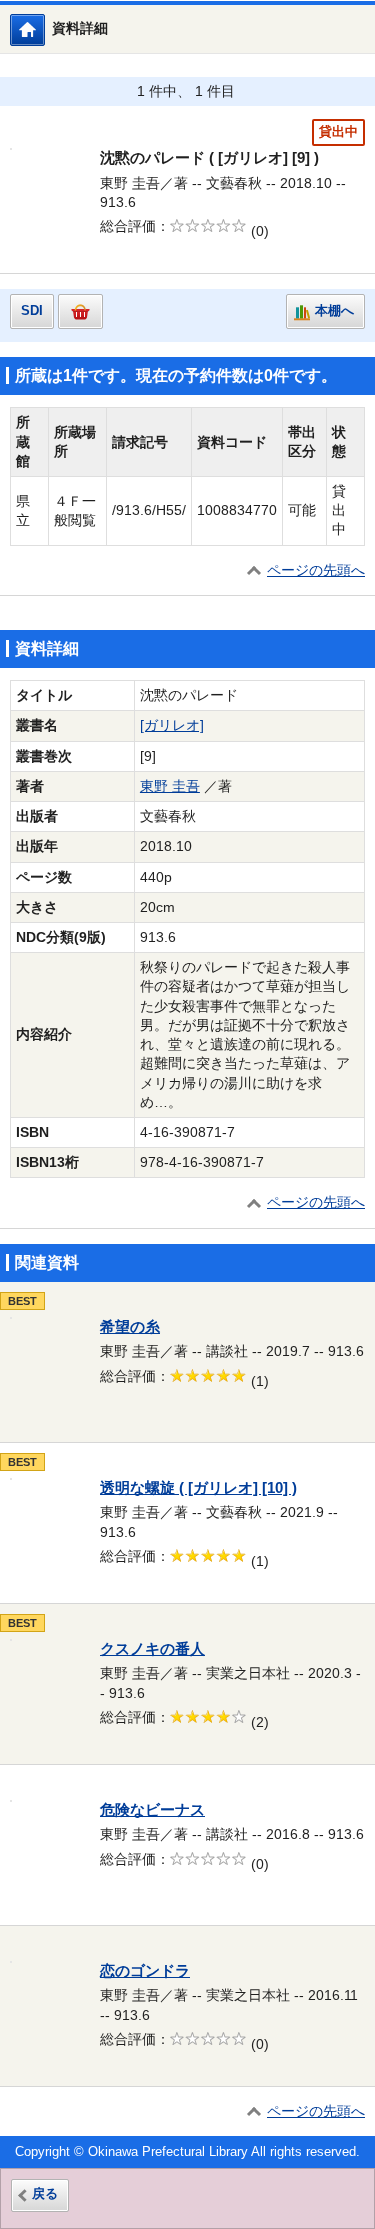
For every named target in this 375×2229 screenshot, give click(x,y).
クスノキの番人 (152, 1649)
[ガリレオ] (172, 725)
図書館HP (44, 29)
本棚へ (334, 311)
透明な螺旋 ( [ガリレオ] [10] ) (198, 1488)
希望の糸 (130, 1327)
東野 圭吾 (170, 786)
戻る (45, 2194)
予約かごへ (80, 311)
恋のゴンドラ (145, 1971)
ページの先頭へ (316, 570)
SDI (32, 311)
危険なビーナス (152, 1810)
